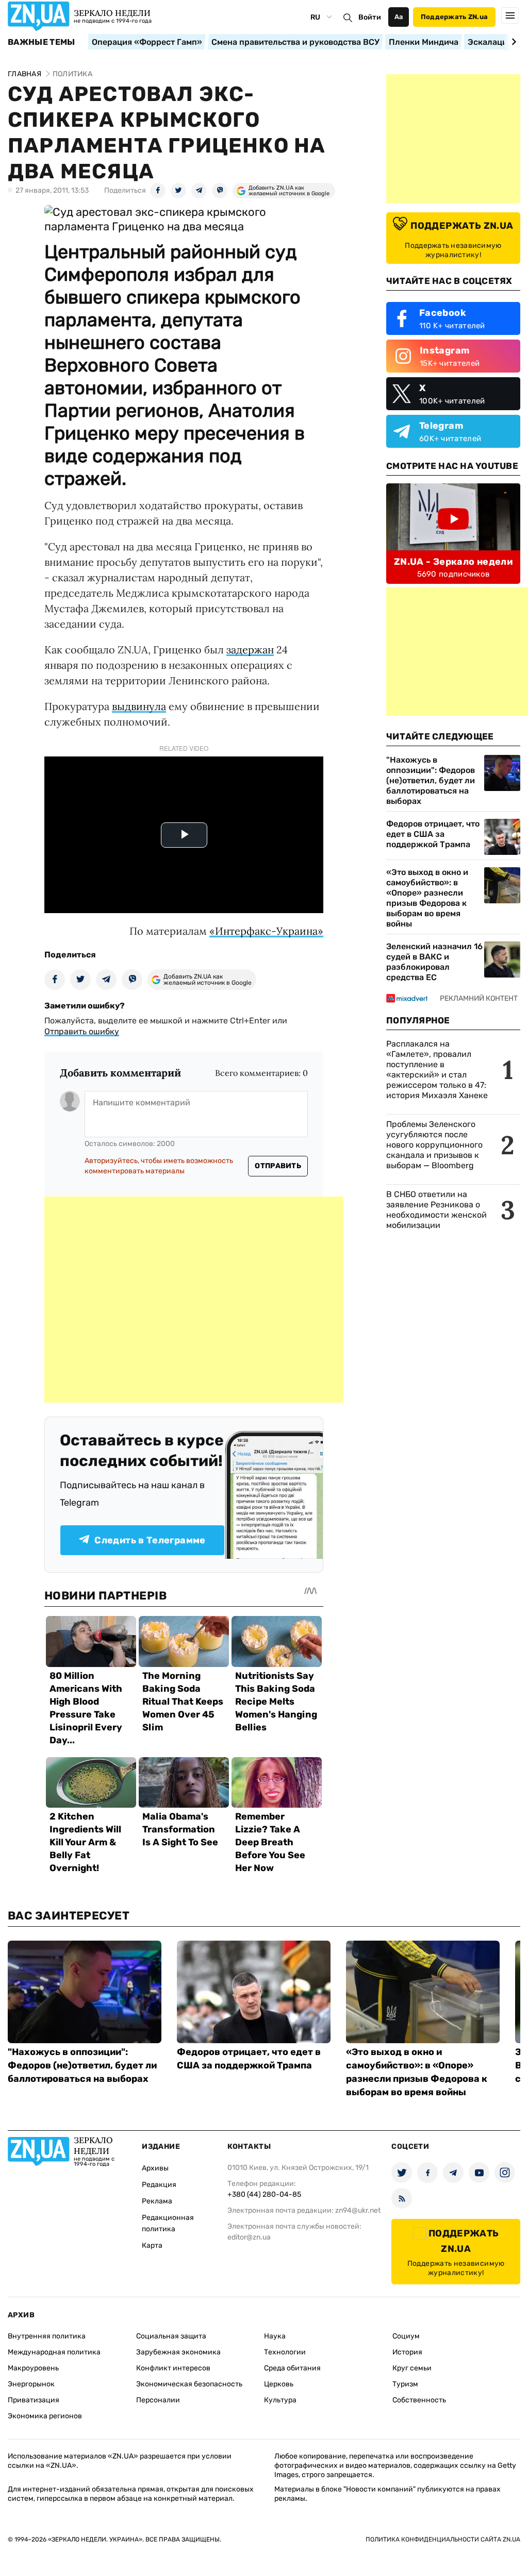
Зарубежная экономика (178, 2352)
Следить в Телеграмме (150, 1540)
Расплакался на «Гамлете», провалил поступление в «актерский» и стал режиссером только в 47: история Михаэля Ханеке (437, 1070)
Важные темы (42, 42)
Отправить (278, 1166)
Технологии (285, 2352)
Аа (399, 17)
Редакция (159, 2185)
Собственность (419, 2400)
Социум (406, 2336)
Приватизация (34, 2400)
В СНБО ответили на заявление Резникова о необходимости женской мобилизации (436, 1210)
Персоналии (158, 2400)
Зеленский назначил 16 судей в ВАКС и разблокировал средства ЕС (434, 962)
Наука (275, 2336)
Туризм (405, 2384)
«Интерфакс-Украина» (266, 931)
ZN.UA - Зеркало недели (453, 562)
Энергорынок (31, 2384)
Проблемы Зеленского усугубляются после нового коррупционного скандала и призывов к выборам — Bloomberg (434, 1145)
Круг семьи (412, 2368)
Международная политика (54, 2352)
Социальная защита (171, 2336)
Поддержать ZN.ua (454, 17)
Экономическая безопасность (189, 2384)
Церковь (279, 2384)
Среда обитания (292, 2368)
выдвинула (139, 706)
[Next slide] (512, 42)
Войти (370, 17)
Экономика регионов (45, 2416)
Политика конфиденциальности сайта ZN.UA (443, 2539)
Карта (152, 2245)
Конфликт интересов (173, 2368)
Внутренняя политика (47, 2336)
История (407, 2352)
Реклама (157, 2201)
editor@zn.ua (249, 2237)
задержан (250, 650)
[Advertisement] (194, 1300)
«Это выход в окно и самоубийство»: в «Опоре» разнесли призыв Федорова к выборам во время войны (427, 898)
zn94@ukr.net (358, 2210)
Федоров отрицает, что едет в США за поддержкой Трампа (433, 834)
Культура (280, 2400)
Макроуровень (33, 2368)
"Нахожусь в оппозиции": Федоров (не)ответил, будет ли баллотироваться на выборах (431, 780)
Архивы (155, 2168)
